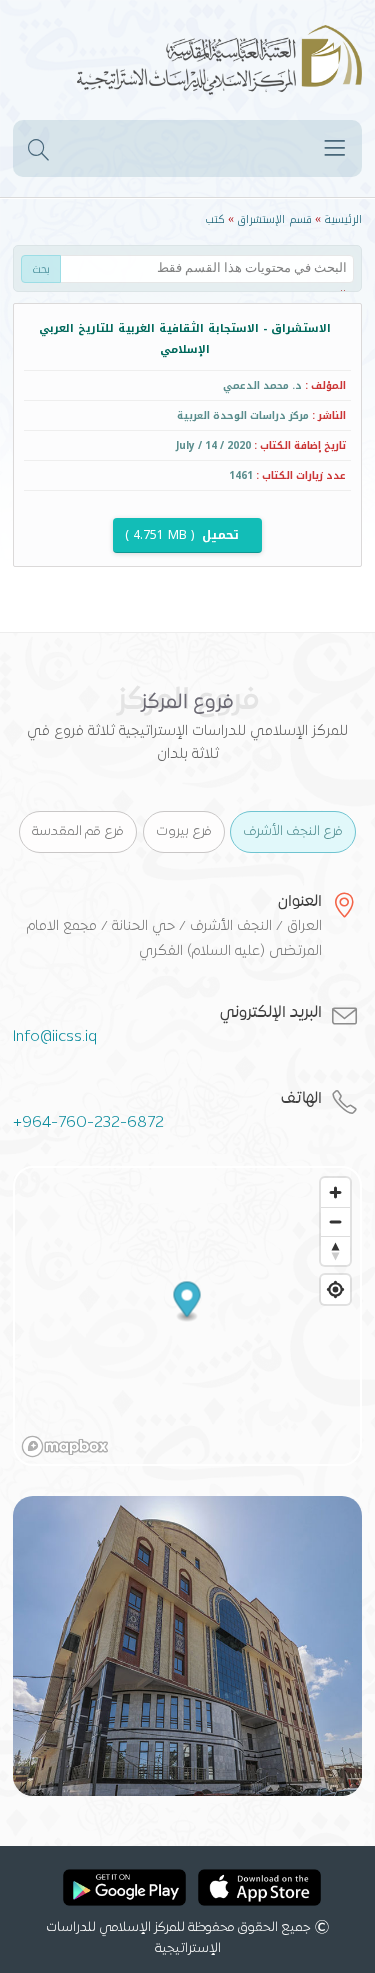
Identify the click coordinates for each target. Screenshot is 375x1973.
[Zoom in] (335, 1192)
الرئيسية (343, 219)
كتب (215, 219)
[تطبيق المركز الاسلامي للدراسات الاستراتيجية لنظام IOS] (259, 1891)
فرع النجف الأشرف (293, 832)
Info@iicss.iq (55, 1037)
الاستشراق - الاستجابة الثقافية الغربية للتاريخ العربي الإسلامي (185, 339)
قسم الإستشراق (274, 219)
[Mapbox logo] (65, 1446)
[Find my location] (335, 1289)
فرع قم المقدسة (78, 832)
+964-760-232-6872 (88, 1123)
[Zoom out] (335, 1221)
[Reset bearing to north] (335, 1250)
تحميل (184, 535)
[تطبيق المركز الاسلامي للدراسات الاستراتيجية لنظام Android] (124, 1891)
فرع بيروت (184, 832)
